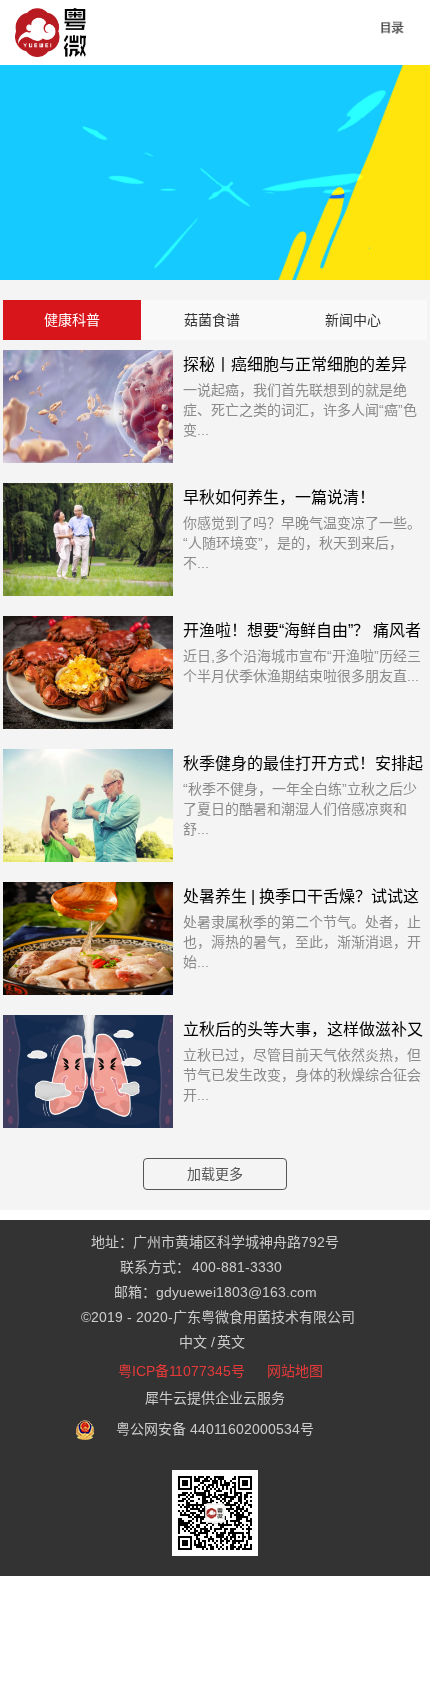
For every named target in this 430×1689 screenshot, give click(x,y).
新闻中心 (353, 320)
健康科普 (72, 320)
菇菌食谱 (212, 320)
